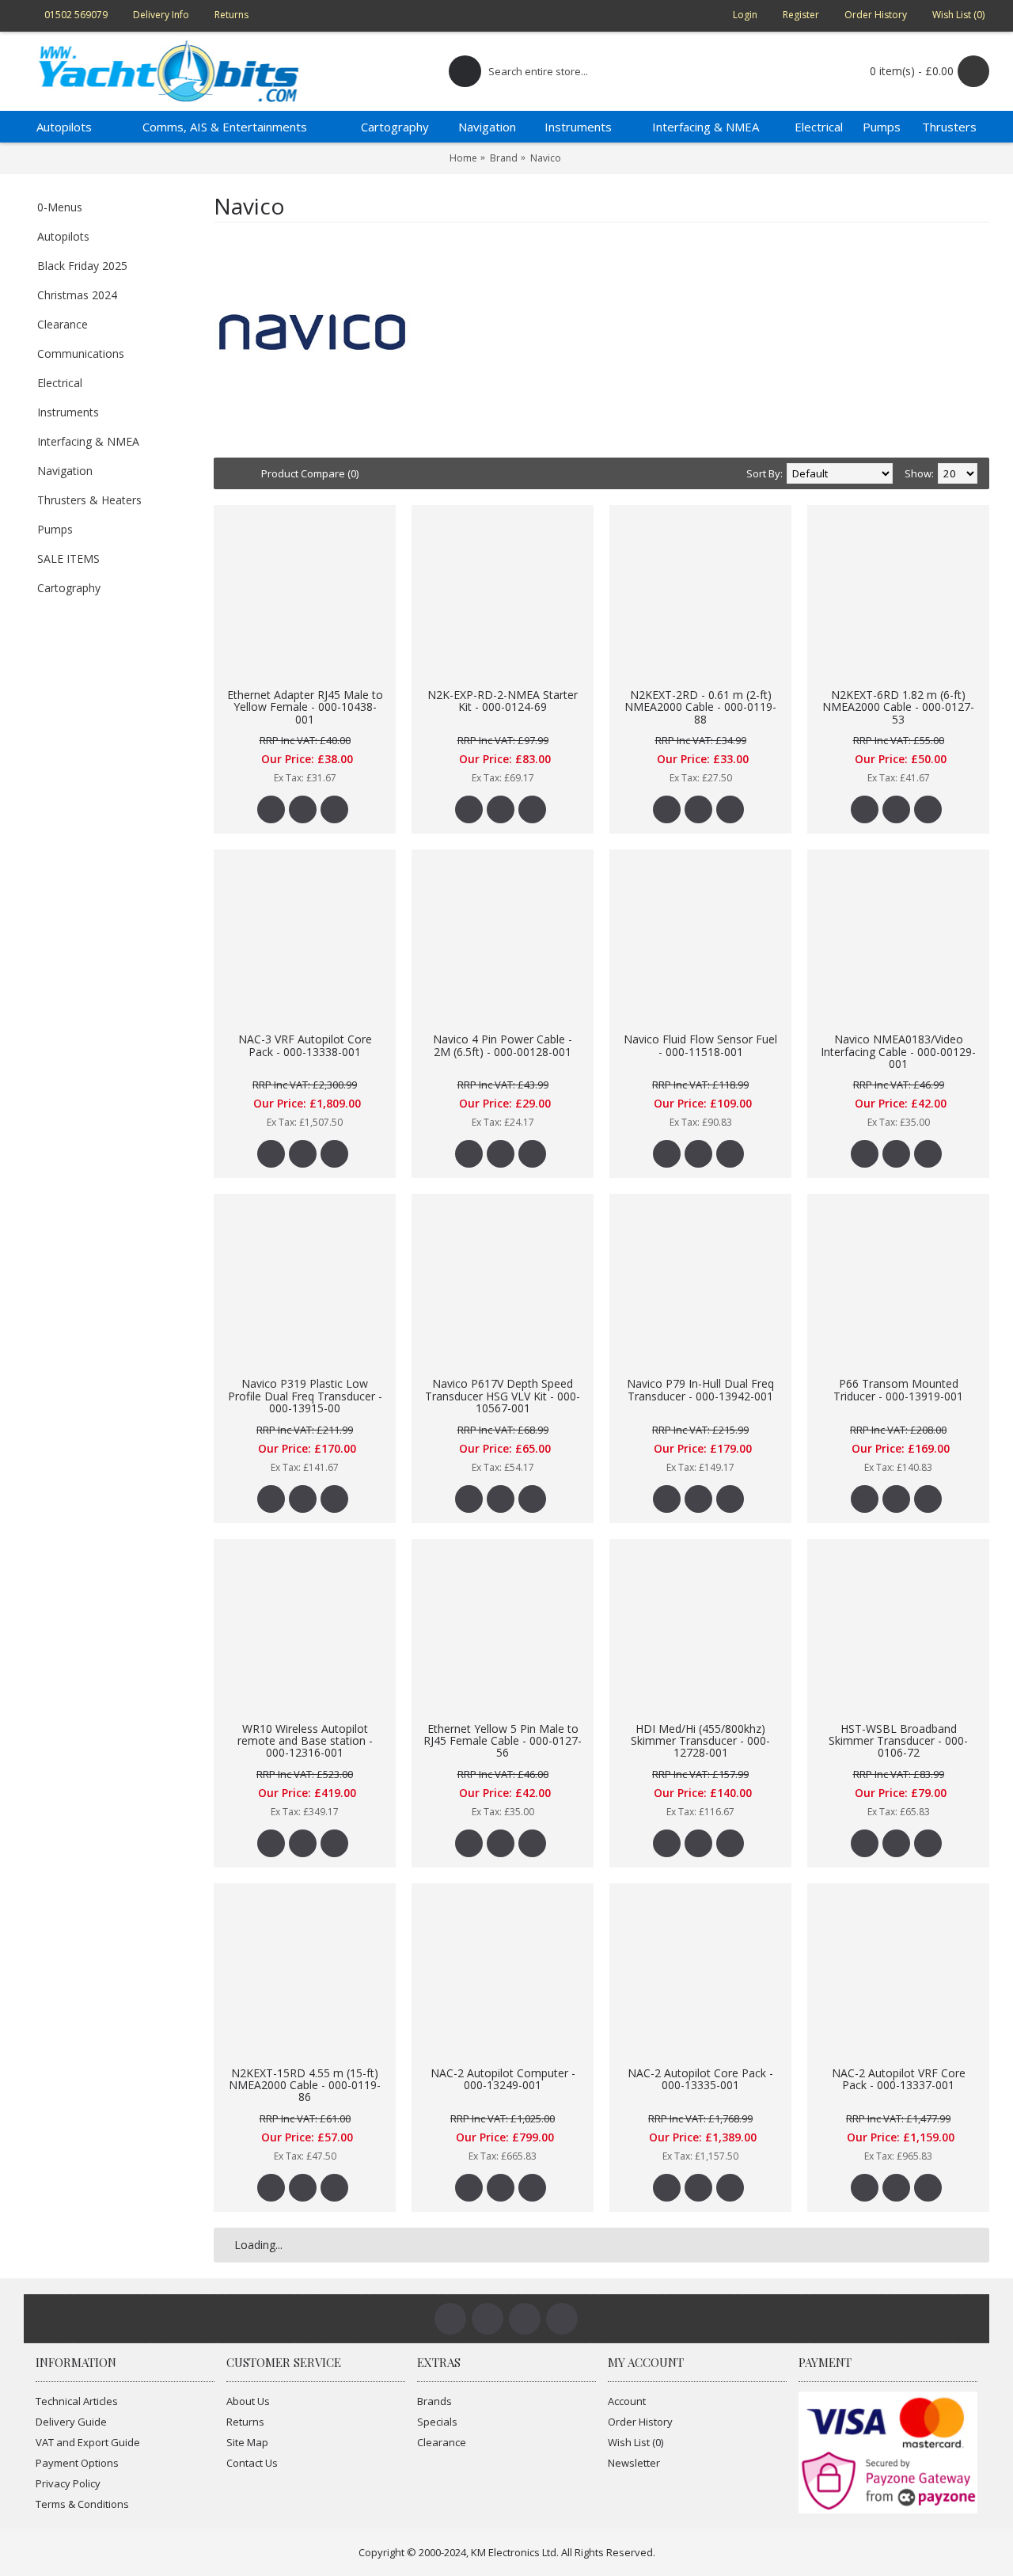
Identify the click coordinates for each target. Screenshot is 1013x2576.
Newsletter (634, 2463)
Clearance (63, 324)
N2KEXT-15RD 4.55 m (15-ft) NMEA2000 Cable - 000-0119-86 (305, 2085)
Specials (437, 2422)
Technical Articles (77, 2401)
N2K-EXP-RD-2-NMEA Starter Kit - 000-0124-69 (503, 701)
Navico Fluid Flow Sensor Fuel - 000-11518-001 (700, 1045)
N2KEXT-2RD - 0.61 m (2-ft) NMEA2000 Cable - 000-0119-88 (700, 707)
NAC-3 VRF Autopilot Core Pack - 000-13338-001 (305, 1045)
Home (463, 158)
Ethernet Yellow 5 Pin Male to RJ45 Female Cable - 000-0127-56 (503, 1741)
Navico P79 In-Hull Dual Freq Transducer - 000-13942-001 (700, 1389)
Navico (546, 158)
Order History (640, 2422)
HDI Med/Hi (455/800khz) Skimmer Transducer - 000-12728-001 (700, 1741)
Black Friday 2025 (82, 266)
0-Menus (60, 207)
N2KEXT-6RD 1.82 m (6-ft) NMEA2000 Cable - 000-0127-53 (898, 707)
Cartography (69, 588)
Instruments (68, 412)
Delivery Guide (71, 2422)
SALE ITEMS (68, 559)
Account (627, 2401)
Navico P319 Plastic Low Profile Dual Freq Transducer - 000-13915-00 (305, 1396)
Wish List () (635, 2442)
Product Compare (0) (310, 473)
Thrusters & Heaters (89, 500)
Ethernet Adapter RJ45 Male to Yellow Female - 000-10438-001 (305, 707)
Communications (81, 353)
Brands (434, 2401)
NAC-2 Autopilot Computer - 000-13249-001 (503, 2079)
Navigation (65, 471)
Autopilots (63, 236)
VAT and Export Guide (88, 2442)
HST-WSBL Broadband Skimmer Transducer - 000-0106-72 (898, 1741)
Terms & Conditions (82, 2504)
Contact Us (252, 2463)
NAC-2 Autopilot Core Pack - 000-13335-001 (700, 2079)
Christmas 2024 (77, 295)
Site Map (247, 2442)
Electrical (60, 383)
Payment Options (77, 2463)
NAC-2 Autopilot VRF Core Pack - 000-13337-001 (899, 2079)
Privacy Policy (68, 2483)
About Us (248, 2401)
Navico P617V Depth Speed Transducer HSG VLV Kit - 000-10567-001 (503, 1396)
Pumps (55, 529)
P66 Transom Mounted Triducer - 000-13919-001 (898, 1389)
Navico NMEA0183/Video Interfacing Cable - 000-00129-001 (898, 1051)
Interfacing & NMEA (88, 441)
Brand (504, 158)
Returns (245, 2422)
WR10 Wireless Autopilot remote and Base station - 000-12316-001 (305, 1741)
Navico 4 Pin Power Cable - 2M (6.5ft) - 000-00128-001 (503, 1045)
